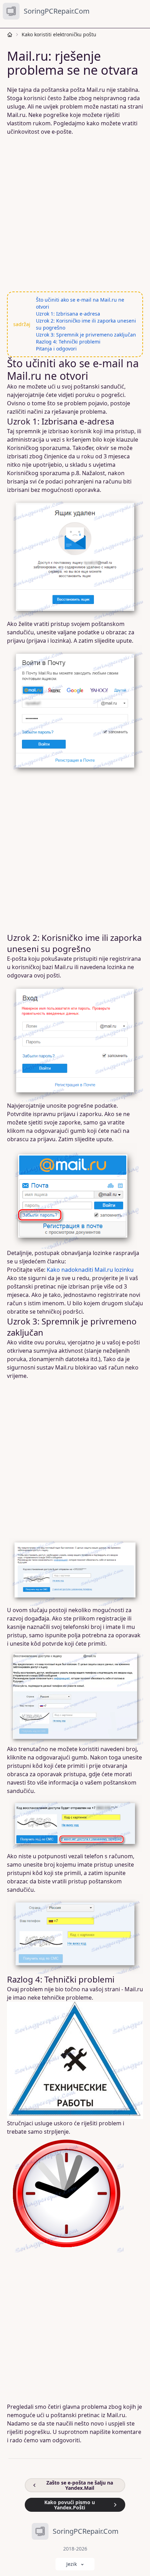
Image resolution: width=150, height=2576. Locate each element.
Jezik (72, 2564)
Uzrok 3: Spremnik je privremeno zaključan (86, 335)
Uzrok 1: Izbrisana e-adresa (68, 314)
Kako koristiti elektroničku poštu (59, 34)
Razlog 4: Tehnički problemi (68, 342)
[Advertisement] (75, 214)
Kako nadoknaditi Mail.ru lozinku (90, 1270)
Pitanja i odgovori (56, 349)
